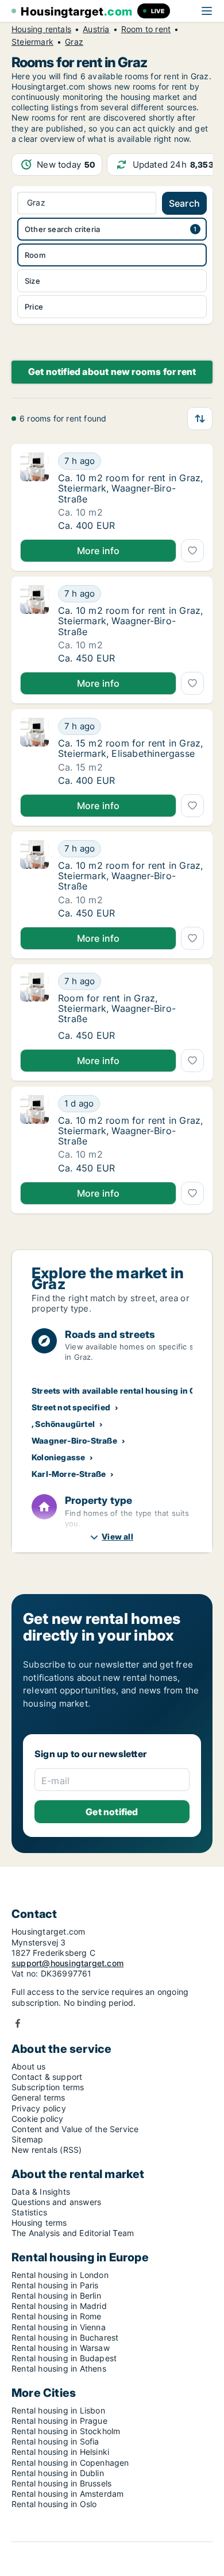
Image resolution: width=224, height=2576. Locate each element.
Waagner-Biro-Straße (74, 1440)
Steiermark (32, 42)
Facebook (18, 2023)
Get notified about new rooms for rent (112, 372)
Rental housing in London (60, 2275)
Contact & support (47, 2077)
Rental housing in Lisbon (58, 2410)
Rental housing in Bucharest (65, 2337)
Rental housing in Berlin (56, 2295)
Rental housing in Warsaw (61, 2348)
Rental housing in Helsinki (60, 2452)
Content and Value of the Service (75, 2129)
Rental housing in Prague (59, 2421)
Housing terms (39, 2223)
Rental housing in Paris (55, 2285)
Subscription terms (48, 2087)
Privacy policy (39, 2108)
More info (99, 551)
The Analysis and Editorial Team (73, 2233)
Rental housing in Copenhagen (70, 2463)
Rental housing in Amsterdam (67, 2494)
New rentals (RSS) (47, 2150)
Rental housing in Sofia (55, 2441)
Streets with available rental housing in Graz (120, 1391)
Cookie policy (38, 2119)
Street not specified (71, 1407)
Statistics (29, 2212)
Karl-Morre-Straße (69, 1474)
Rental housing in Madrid (59, 2306)
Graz (74, 42)
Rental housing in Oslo (54, 2504)
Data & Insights (41, 2192)
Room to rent (146, 29)
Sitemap (27, 2139)
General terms (38, 2097)
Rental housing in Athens (59, 2368)
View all (117, 1536)
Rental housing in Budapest (64, 2358)
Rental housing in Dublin (58, 2473)
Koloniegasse (58, 1457)
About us (29, 2066)
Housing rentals (41, 29)
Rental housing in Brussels (61, 2483)
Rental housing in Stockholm (66, 2431)
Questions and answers (56, 2202)
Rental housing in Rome (56, 2316)
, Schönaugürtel (63, 1424)
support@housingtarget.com (67, 1963)
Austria (96, 29)
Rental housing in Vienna (59, 2327)
